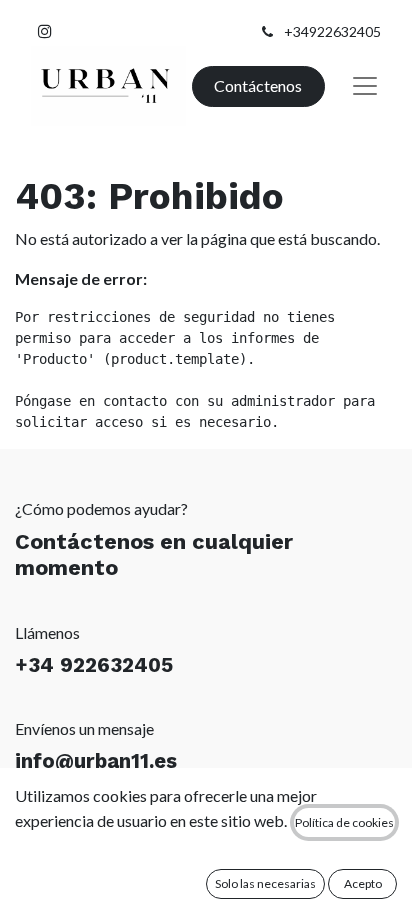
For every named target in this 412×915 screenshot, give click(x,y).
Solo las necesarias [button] (265, 883)
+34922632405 (332, 31)
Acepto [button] (363, 883)
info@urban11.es (96, 761)
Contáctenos (258, 85)
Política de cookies (344, 822)
